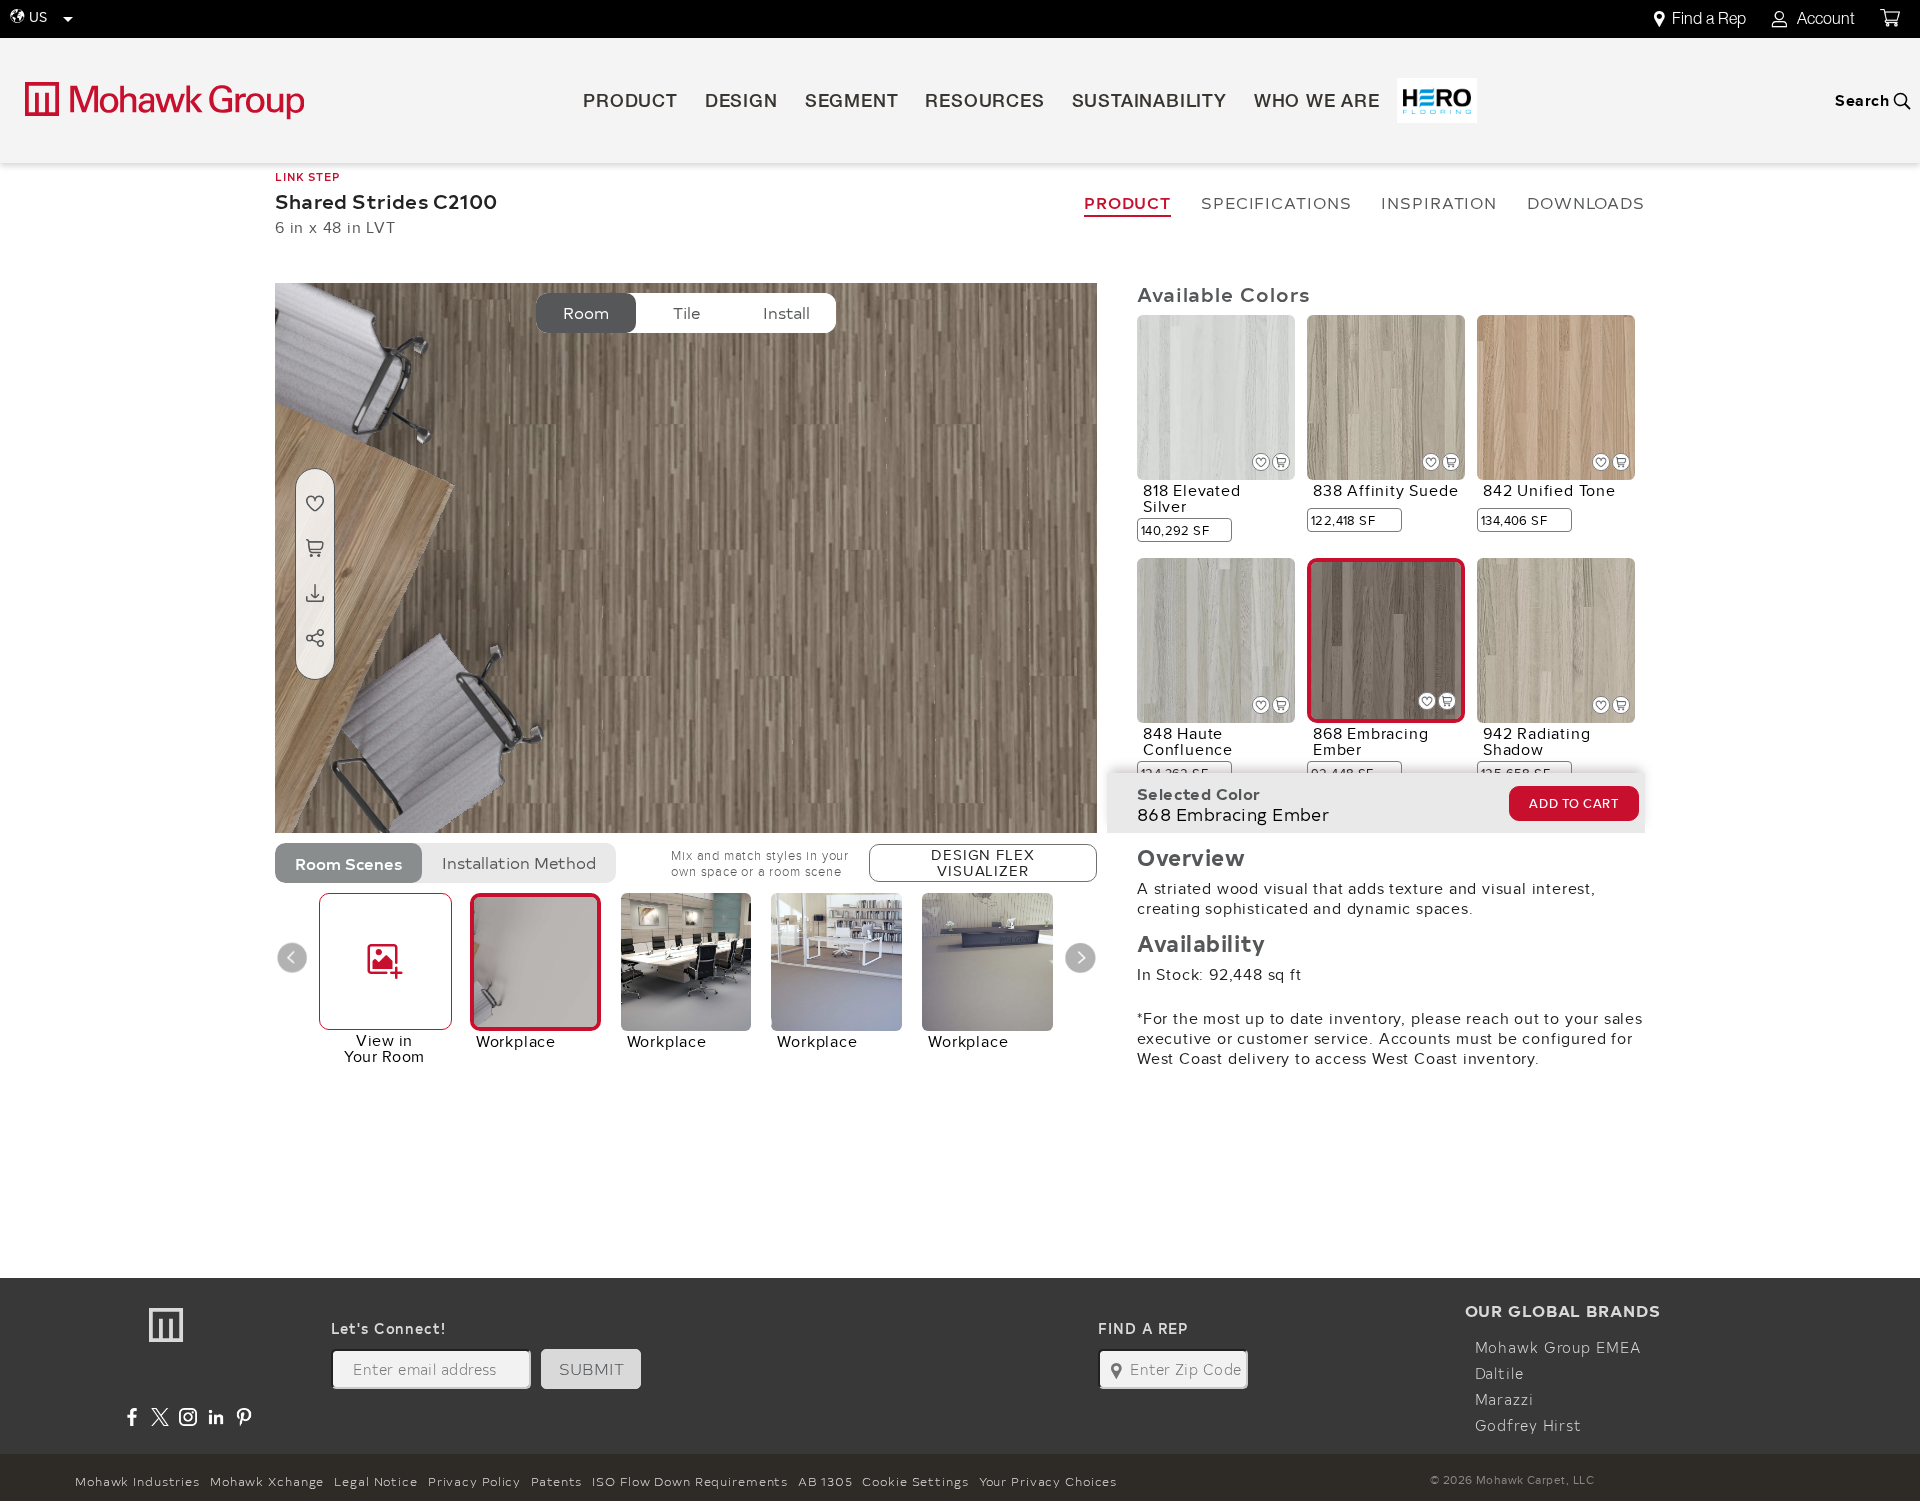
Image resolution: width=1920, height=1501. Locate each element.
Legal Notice (376, 1481)
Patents (556, 1481)
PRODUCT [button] (630, 103)
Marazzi (1504, 1399)
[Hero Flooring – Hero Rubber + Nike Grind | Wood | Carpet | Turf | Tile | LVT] (1437, 100)
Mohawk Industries (137, 1481)
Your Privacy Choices (1048, 1481)
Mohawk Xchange (267, 1481)
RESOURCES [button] (984, 103)
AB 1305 (825, 1481)
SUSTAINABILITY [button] (1149, 103)
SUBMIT (592, 1368)
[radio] (586, 313)
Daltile (1499, 1373)
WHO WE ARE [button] (1317, 103)
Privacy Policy (474, 1481)
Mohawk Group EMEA (1558, 1347)
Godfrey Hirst (1528, 1425)
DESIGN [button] (741, 103)
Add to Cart (1573, 803)
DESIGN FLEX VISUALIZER (982, 862)
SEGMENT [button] (852, 103)
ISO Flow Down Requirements (690, 1481)
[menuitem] (1711, 19)
